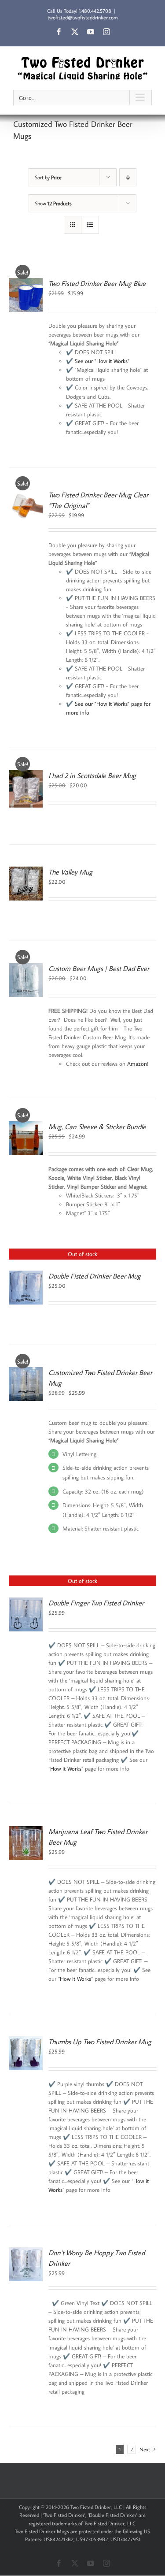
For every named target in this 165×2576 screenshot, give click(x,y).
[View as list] (90, 225)
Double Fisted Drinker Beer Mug (95, 1276)
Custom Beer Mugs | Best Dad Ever (99, 968)
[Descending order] (128, 177)
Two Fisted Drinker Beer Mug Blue (97, 283)
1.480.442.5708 (95, 11)
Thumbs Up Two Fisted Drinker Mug (100, 2042)
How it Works (66, 1768)
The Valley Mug (70, 872)
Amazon (137, 1064)
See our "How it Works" (102, 361)
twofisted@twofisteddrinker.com (83, 17)
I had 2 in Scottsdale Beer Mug (92, 775)
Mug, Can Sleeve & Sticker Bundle (97, 1127)
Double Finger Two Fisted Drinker (96, 1603)
